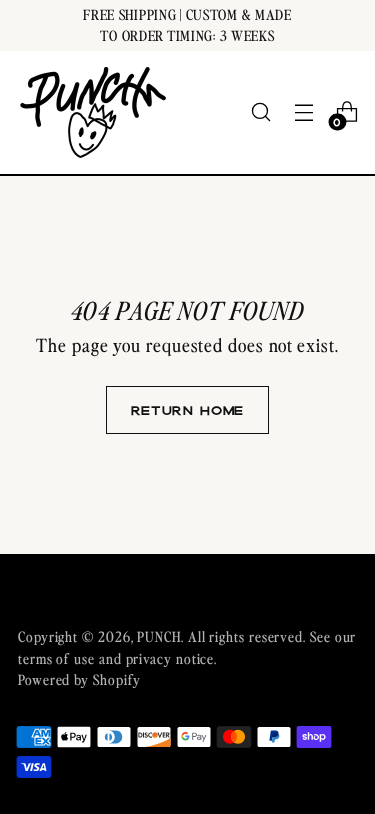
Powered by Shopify (79, 679)
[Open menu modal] (303, 112)
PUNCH (159, 636)
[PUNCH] (93, 112)
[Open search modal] (260, 112)
